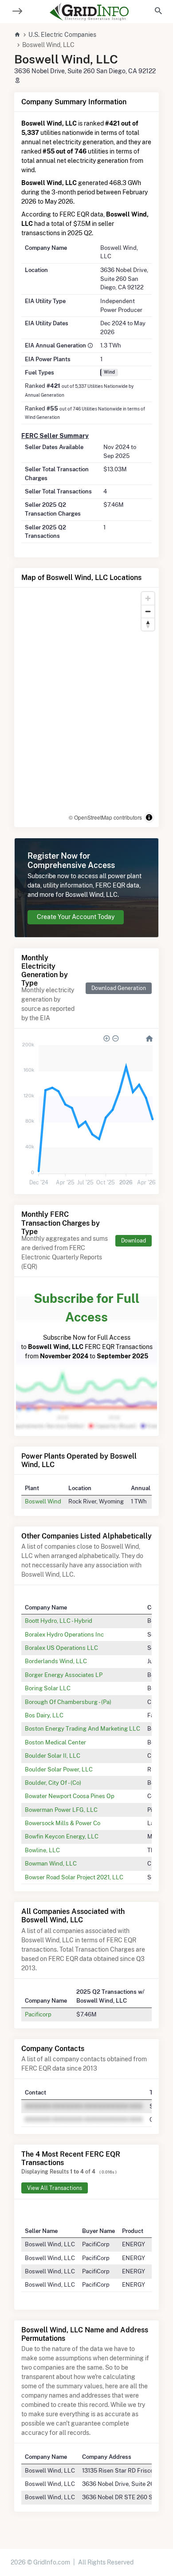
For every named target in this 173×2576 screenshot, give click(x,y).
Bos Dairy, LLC (44, 1715)
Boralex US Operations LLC (61, 1648)
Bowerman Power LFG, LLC (61, 1810)
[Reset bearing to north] (148, 624)
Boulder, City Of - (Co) (53, 1783)
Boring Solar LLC (48, 1688)
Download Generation (119, 988)
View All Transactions (55, 2188)
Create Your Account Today (76, 917)
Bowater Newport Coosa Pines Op (70, 1796)
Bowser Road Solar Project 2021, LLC (74, 1877)
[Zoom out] (148, 611)
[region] (86, 707)
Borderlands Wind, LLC (56, 1661)
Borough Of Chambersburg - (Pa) (68, 1702)
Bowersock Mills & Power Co (63, 1823)
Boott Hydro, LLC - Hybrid (59, 1621)
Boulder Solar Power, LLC (59, 1769)
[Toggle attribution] (149, 817)
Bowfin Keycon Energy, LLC (62, 1836)
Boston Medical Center (55, 1742)
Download (134, 1241)
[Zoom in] (148, 598)
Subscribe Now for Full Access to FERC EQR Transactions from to (87, 1325)
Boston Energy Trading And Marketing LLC (83, 1728)
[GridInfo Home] (89, 12)
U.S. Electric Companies (62, 35)
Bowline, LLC (42, 1850)
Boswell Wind (43, 1501)
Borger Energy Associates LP (64, 1675)
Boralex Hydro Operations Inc (64, 1634)
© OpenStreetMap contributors (105, 817)
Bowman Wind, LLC (51, 1863)
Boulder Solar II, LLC (53, 1755)
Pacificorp (38, 2014)
